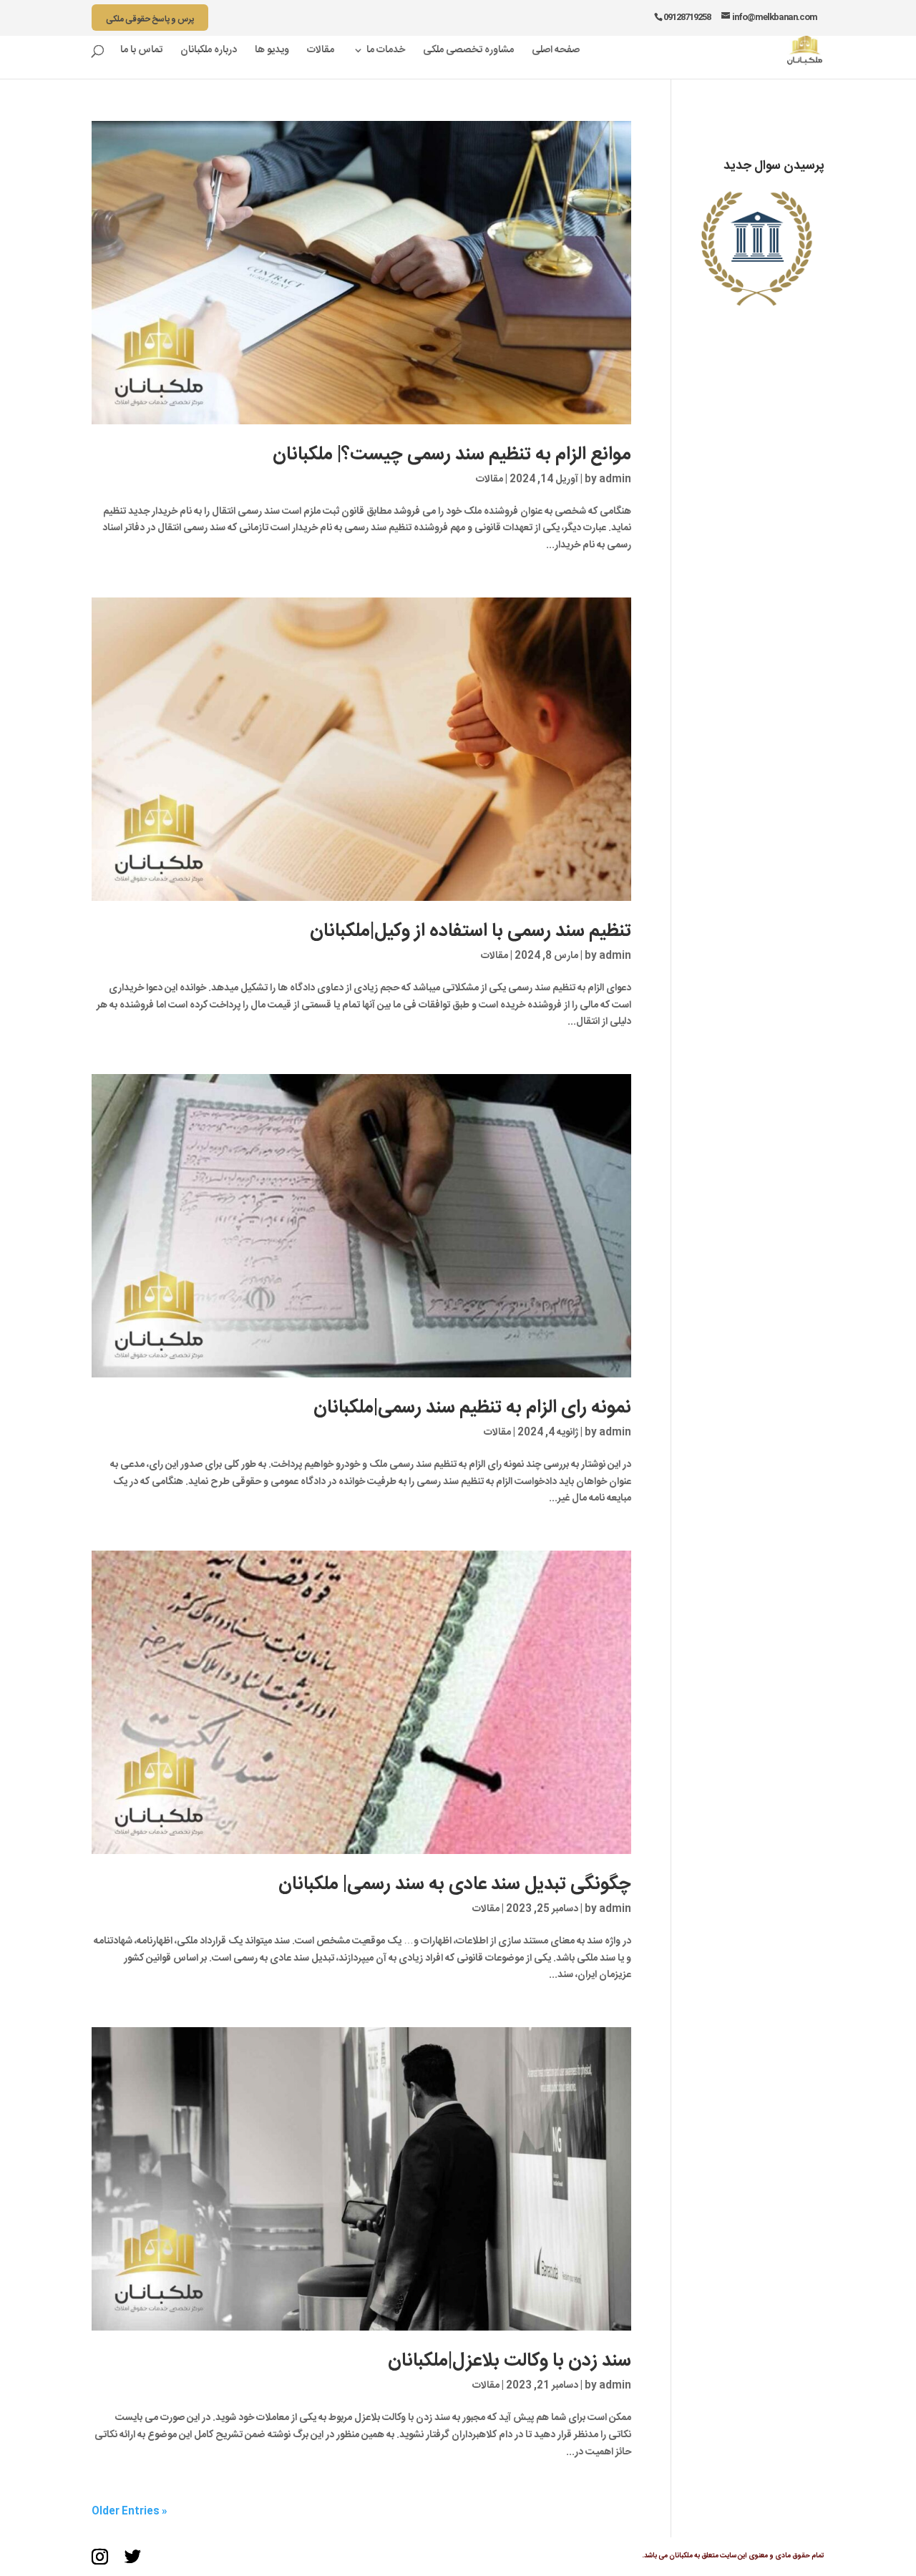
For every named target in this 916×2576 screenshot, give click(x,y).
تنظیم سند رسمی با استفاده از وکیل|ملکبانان (471, 931)
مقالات (321, 52)
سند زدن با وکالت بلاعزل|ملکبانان (510, 2361)
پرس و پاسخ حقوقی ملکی (150, 19)
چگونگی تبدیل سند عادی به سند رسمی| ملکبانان (455, 1884)
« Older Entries (130, 2512)
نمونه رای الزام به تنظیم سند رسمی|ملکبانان (472, 1408)
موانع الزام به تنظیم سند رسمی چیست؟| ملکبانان (452, 455)
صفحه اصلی (556, 52)
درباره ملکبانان (209, 52)
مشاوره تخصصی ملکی (468, 52)
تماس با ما (141, 52)
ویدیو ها (272, 52)
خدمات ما (386, 52)
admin (615, 479)
